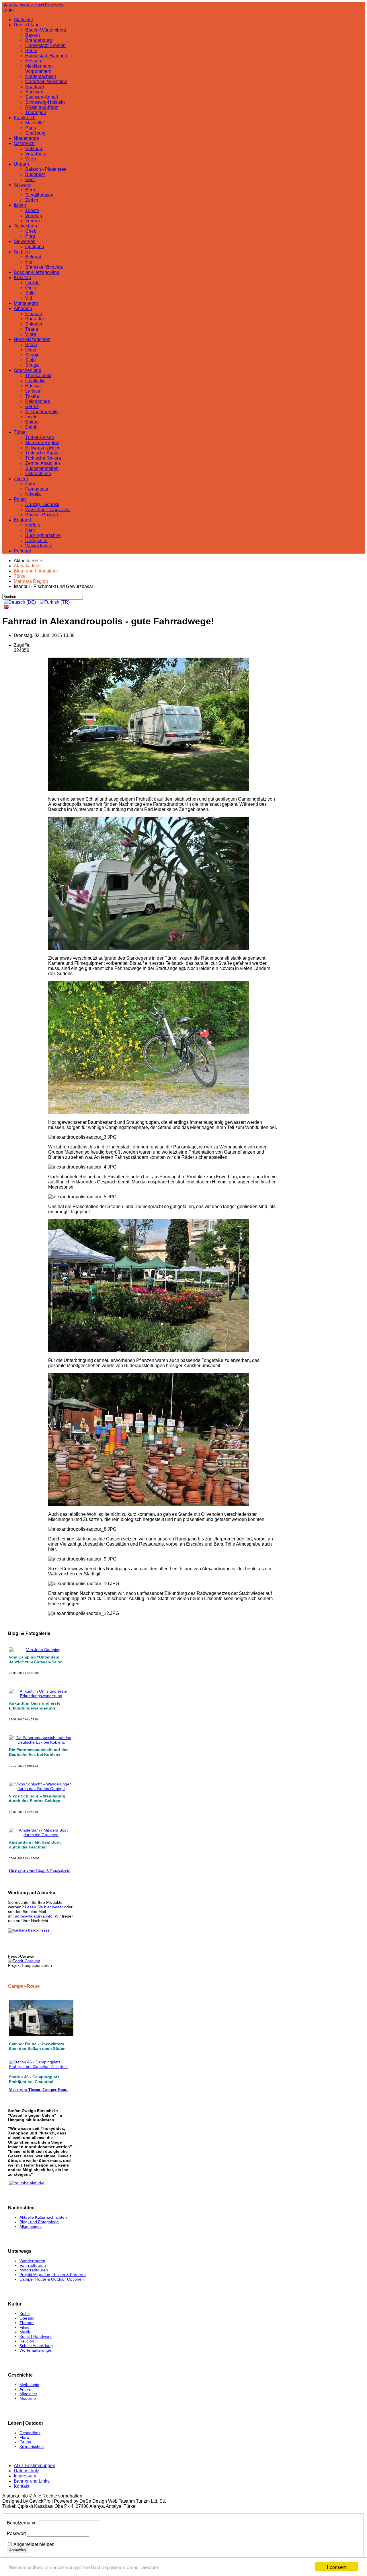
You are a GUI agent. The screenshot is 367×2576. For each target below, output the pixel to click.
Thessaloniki (38, 376)
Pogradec (35, 319)
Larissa (33, 391)
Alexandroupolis (42, 412)
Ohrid (31, 350)
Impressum (25, 2476)
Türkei (20, 432)
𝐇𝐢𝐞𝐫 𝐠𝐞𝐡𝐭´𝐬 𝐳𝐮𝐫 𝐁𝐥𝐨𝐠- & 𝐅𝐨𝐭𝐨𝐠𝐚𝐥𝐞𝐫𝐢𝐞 (39, 1871)
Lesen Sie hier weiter (44, 1907)
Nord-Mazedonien (32, 339)
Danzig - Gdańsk (42, 504)
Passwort (16, 2533)
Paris (31, 128)
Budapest (35, 174)
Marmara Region (42, 443)
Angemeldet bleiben (34, 2544)
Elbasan (34, 314)
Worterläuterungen (37, 2350)
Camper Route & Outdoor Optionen (52, 2279)
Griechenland (28, 370)
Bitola (31, 345)
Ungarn (21, 164)
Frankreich (25, 118)
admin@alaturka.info (34, 1916)
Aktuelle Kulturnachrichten (43, 2217)
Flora (24, 2437)
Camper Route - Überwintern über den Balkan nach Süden (37, 2046)
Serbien (22, 252)
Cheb (31, 231)
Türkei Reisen (40, 437)
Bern (30, 190)
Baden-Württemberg (46, 30)
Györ (30, 180)
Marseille (35, 123)
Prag (30, 236)
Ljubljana (35, 247)
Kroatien (22, 278)
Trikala (32, 396)
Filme (25, 2327)
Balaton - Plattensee (46, 169)
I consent (337, 2567)
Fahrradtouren (33, 2265)
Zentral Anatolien (43, 463)
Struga (32, 365)
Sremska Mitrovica (44, 267)
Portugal (22, 551)
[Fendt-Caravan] (24, 1961)
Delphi (32, 427)
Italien (20, 205)
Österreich (24, 143)
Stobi (31, 360)
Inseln (31, 417)
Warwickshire (39, 546)
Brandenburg (39, 40)
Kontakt (22, 2486)
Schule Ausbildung (36, 2346)
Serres (32, 406)
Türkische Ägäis (42, 453)
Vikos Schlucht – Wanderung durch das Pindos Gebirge (37, 1798)
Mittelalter (28, 2394)
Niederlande (26, 138)
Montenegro (26, 303)
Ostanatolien (38, 474)
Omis (31, 288)
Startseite (23, 20)
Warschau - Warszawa (48, 510)
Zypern (21, 479)
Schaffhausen (39, 195)
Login (8, 10)
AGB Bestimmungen (35, 2466)
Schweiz (23, 185)
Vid (29, 298)
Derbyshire (36, 541)
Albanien (23, 308)
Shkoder (34, 324)
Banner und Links (32, 2481)
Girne (31, 484)
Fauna (25, 2442)
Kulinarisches (32, 2446)
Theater (27, 2323)
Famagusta (37, 489)
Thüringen (36, 112)
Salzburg (34, 149)
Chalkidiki (35, 381)
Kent (30, 530)
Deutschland (27, 25)
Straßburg (35, 133)
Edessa (33, 386)
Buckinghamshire (43, 535)
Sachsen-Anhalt (42, 97)
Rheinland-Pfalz (42, 107)
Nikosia (33, 494)
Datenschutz (27, 2471)
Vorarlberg (36, 154)
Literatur (27, 2318)
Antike (25, 2389)
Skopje (32, 355)
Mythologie (29, 2385)
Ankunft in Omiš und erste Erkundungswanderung (35, 1706)
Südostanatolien (42, 468)
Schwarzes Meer (42, 448)
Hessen (33, 61)
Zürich (32, 200)
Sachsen (34, 92)
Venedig (34, 216)
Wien (31, 159)
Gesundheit (30, 2433)
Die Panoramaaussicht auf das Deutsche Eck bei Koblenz (39, 1752)
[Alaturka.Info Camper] (26, 2183)
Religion (27, 2341)
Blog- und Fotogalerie (39, 2222)
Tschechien (25, 226)
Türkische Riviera (43, 458)
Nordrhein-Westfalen (46, 82)
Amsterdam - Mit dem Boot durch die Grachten (35, 1845)
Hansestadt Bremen (45, 45)
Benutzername (22, 2523)
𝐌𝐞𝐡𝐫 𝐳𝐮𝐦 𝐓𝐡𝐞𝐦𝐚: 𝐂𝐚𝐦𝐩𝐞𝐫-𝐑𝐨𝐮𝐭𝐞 (39, 2089)
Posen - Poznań (42, 515)
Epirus (32, 422)
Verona (33, 221)
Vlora (31, 334)
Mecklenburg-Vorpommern (39, 69)
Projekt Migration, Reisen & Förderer (53, 2275)
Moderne (28, 2398)
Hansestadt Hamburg (47, 56)
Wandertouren (32, 2261)
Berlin (31, 51)
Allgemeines (31, 2226)
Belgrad (33, 257)
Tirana (32, 329)
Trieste (32, 210)
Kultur (25, 2314)
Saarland (35, 87)
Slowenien (25, 241)
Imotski (32, 283)
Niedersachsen (41, 76)
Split (30, 293)
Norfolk (33, 525)
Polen (20, 499)
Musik (25, 2332)
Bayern (33, 35)
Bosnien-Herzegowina (37, 272)
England (22, 520)
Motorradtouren (34, 2270)
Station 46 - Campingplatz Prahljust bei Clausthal (34, 2079)
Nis (29, 262)
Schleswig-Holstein (45, 102)
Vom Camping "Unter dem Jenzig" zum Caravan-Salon (36, 1659)
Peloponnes (38, 401)
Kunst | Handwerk (36, 2336)
